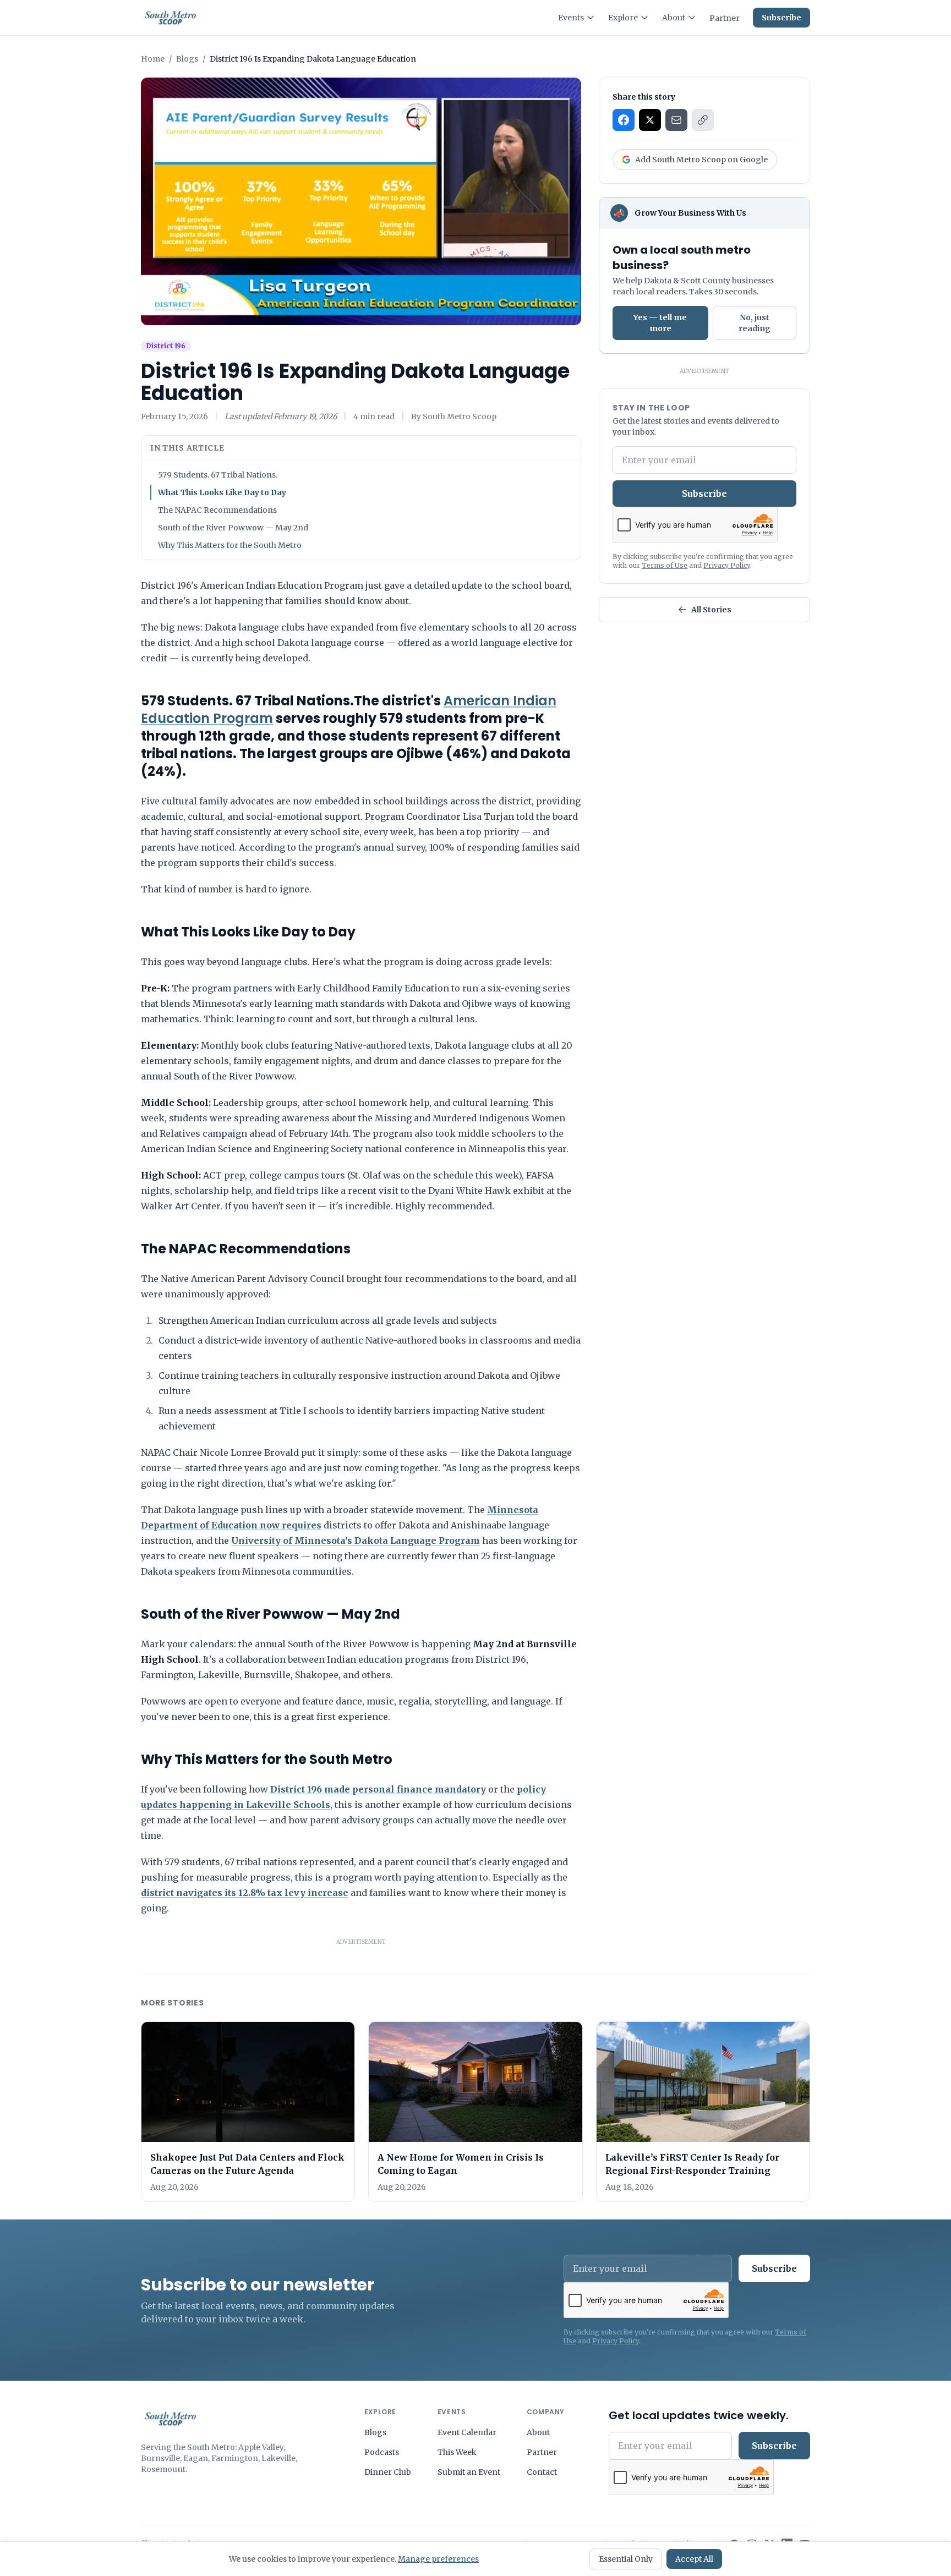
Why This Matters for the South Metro (230, 545)
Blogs (187, 59)
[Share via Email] (676, 120)
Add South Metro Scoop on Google (701, 160)
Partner (725, 18)
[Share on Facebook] (624, 120)
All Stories (711, 610)
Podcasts (382, 2452)
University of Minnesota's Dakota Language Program (356, 1541)
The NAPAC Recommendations (217, 510)
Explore (623, 18)
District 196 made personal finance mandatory (378, 1789)
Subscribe (781, 18)
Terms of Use (665, 565)
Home (153, 59)
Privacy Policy (727, 565)
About (674, 18)
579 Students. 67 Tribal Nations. (218, 475)
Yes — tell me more (660, 323)
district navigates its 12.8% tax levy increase (245, 1893)
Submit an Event (469, 2472)
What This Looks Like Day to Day (222, 492)
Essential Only (626, 2559)
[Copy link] (703, 120)
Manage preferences (438, 2559)
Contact (542, 2472)
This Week (457, 2452)
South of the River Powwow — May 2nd (233, 528)
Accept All (694, 2559)
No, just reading (755, 323)
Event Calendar (467, 2432)
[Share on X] (650, 120)
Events (571, 18)
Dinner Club (388, 2472)
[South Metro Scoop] (170, 2419)
